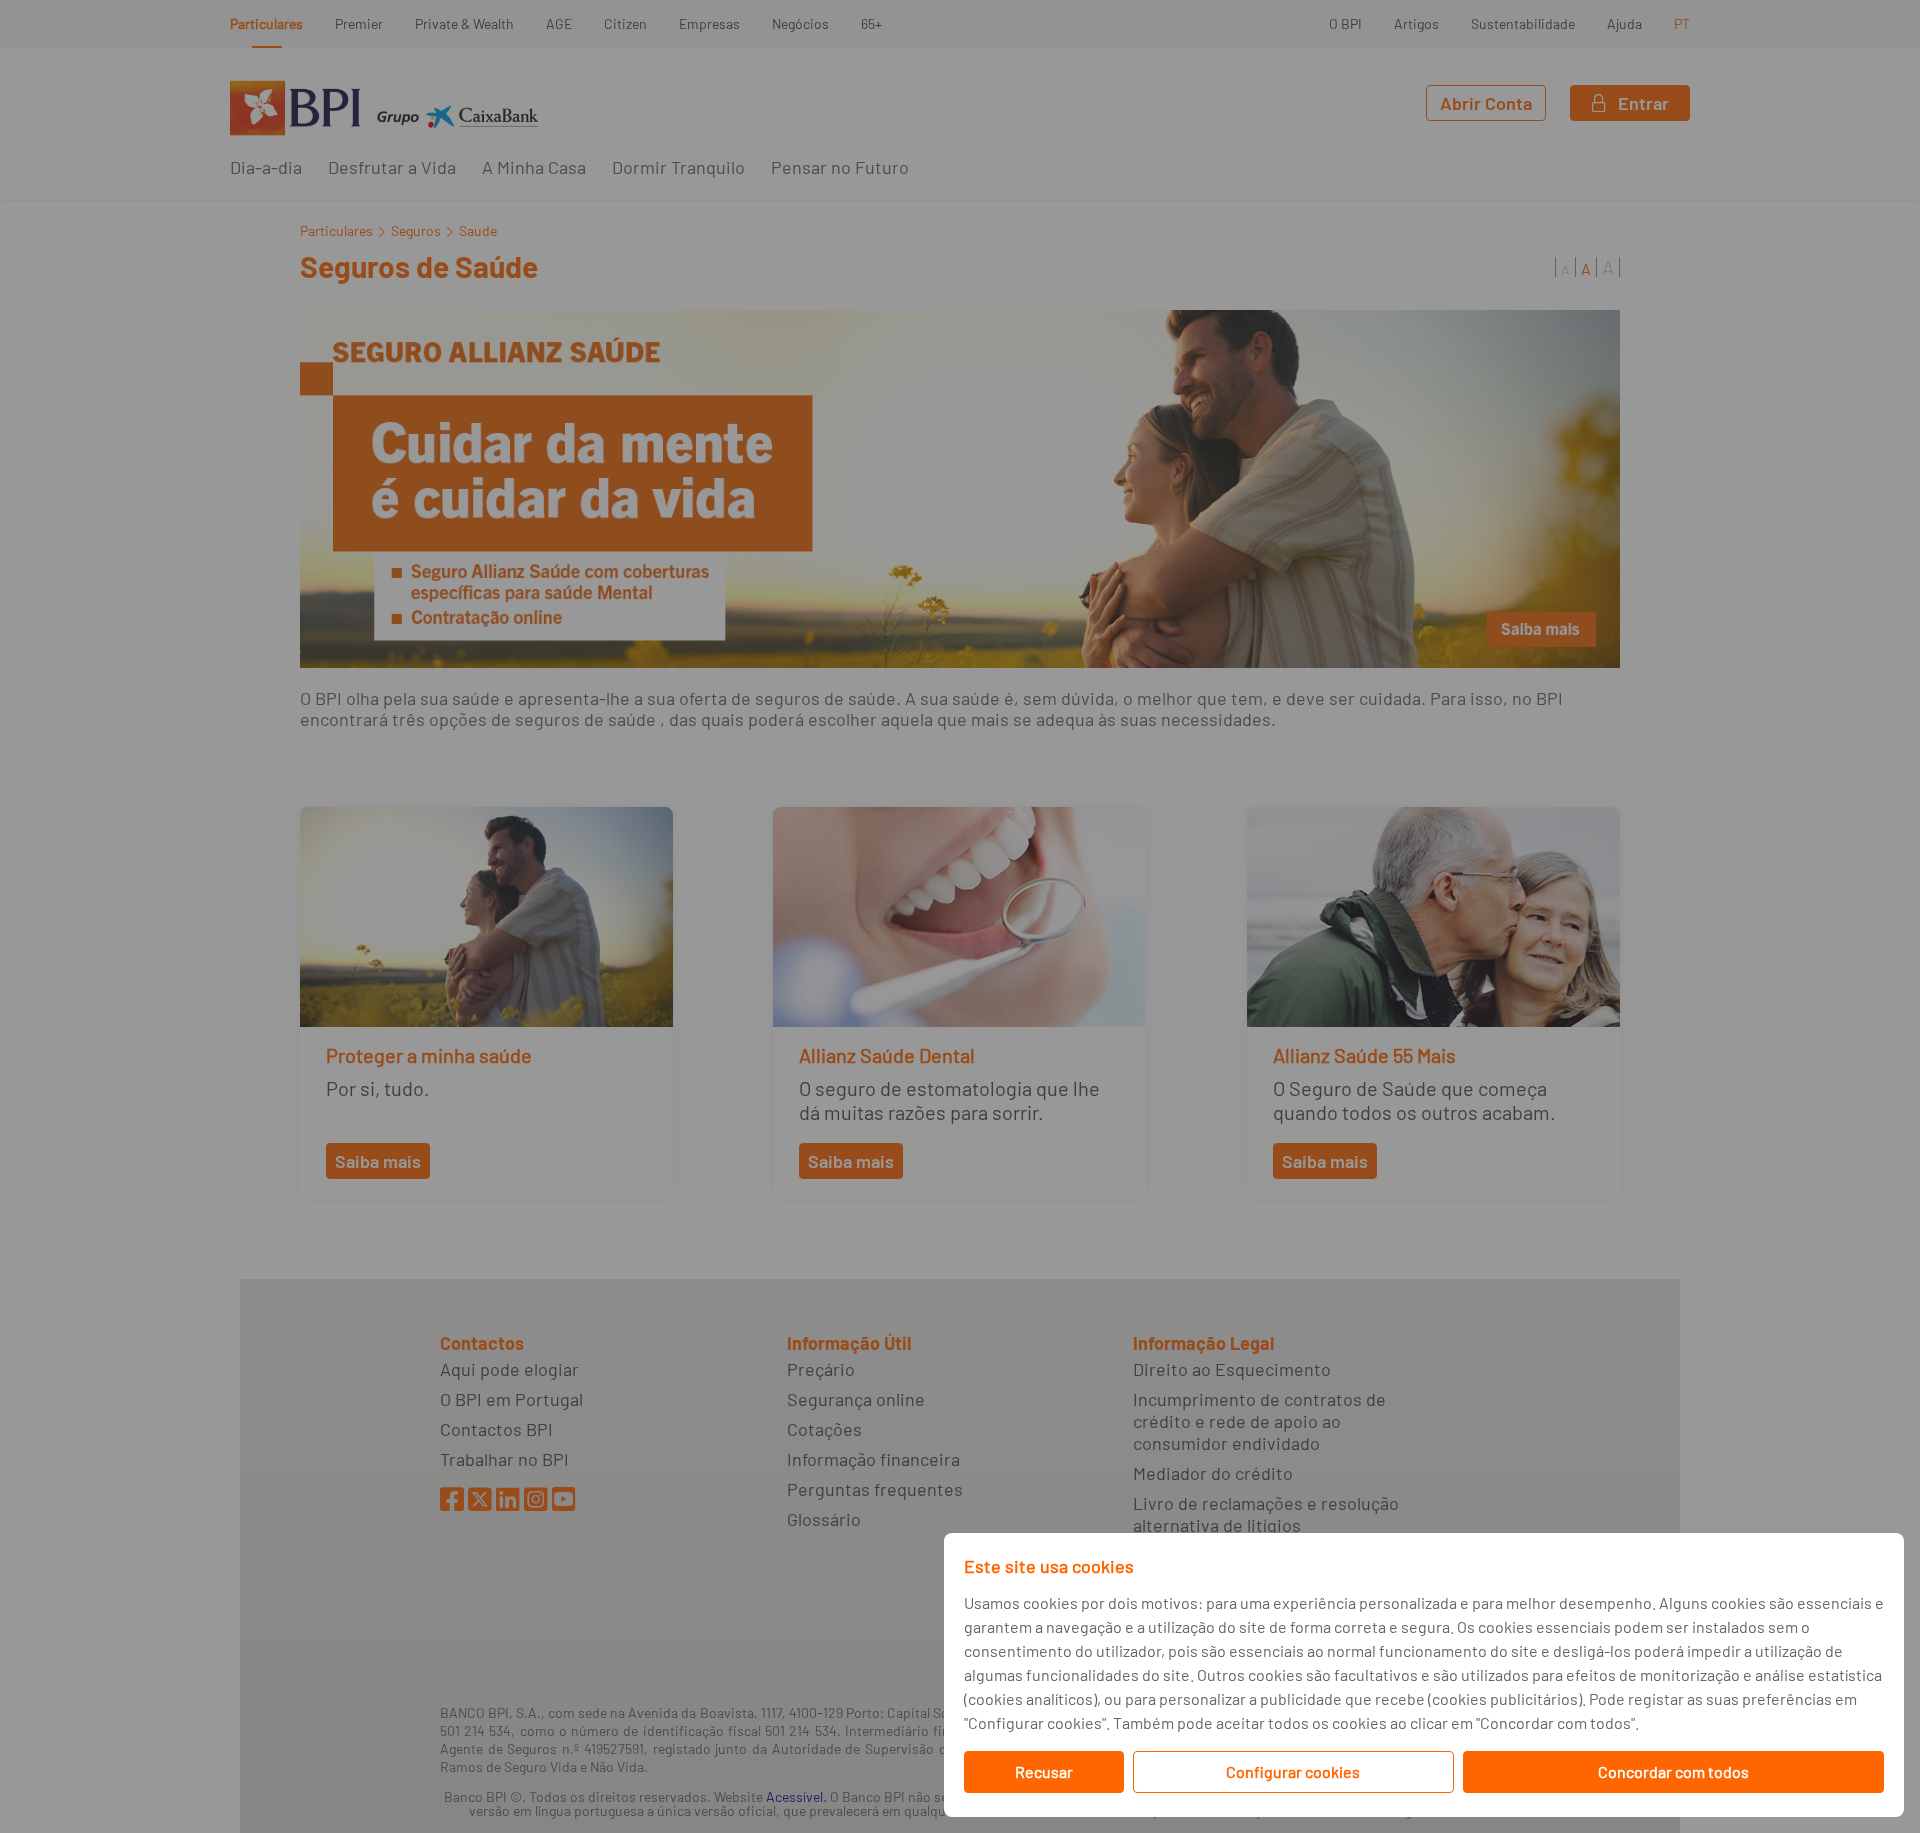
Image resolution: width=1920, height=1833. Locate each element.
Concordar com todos (1673, 1771)
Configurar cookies (1293, 1771)
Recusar (1044, 1771)
